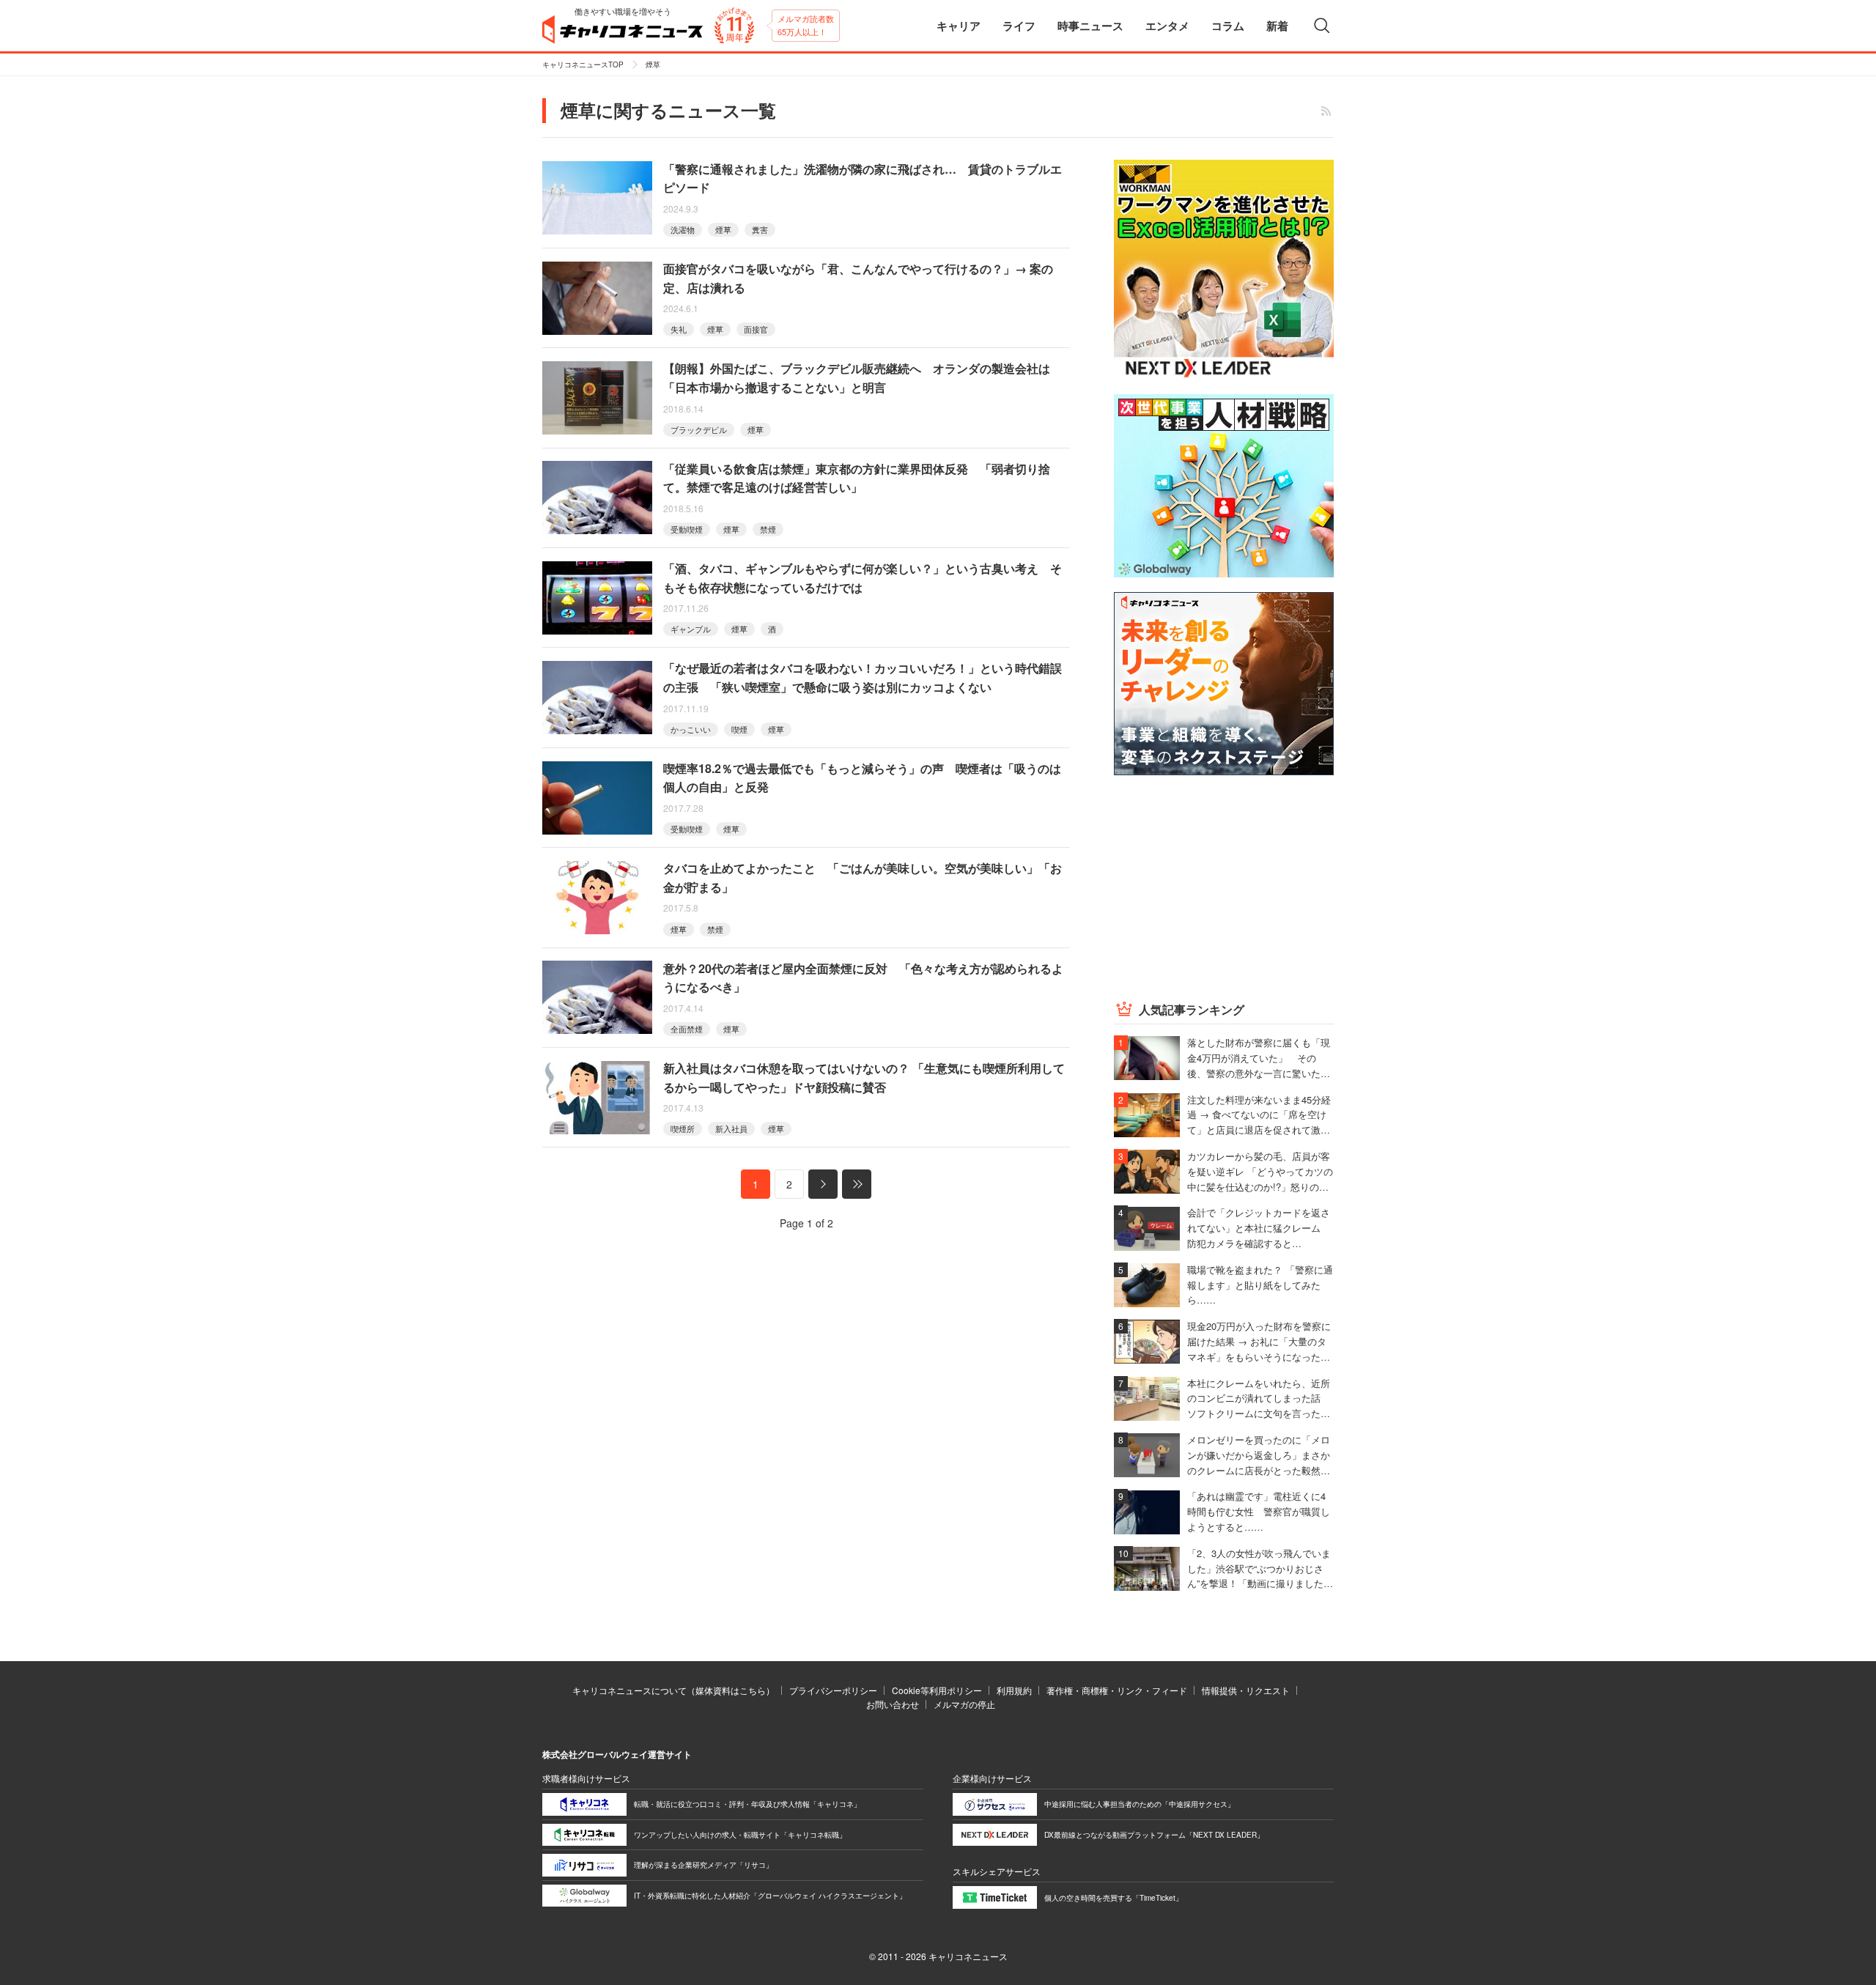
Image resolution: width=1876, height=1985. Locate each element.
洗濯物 (683, 229)
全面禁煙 (687, 1029)
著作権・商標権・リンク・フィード (1117, 1690)
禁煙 (768, 529)
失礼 (679, 329)
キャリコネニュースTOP (583, 64)
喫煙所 (683, 1128)
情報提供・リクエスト (1246, 1690)
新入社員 (731, 1128)
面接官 (756, 329)
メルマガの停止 (964, 1704)
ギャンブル (691, 629)
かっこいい (691, 729)
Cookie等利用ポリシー (937, 1690)
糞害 (760, 229)
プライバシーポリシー (833, 1690)
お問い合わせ (893, 1704)
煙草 (723, 229)
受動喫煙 (687, 529)
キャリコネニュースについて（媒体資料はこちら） (673, 1690)
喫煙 (739, 729)
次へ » (823, 1184)
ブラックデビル (699, 429)
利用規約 (1014, 1690)
